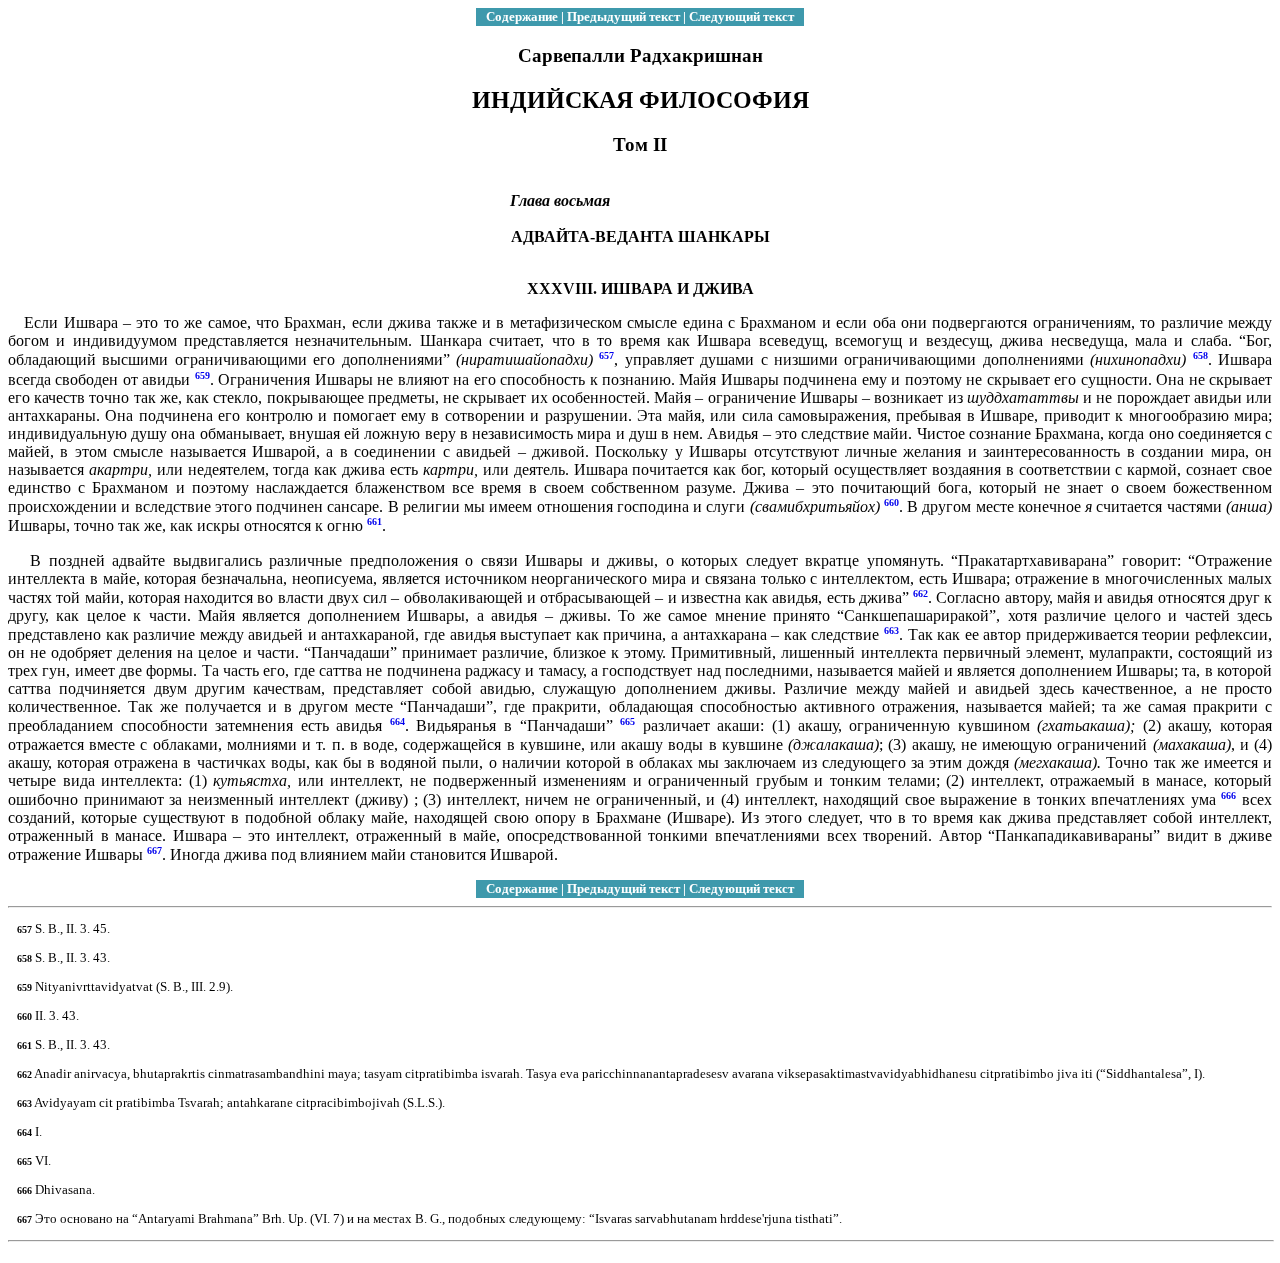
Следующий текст (741, 16)
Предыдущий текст (623, 16)
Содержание (522, 16)
